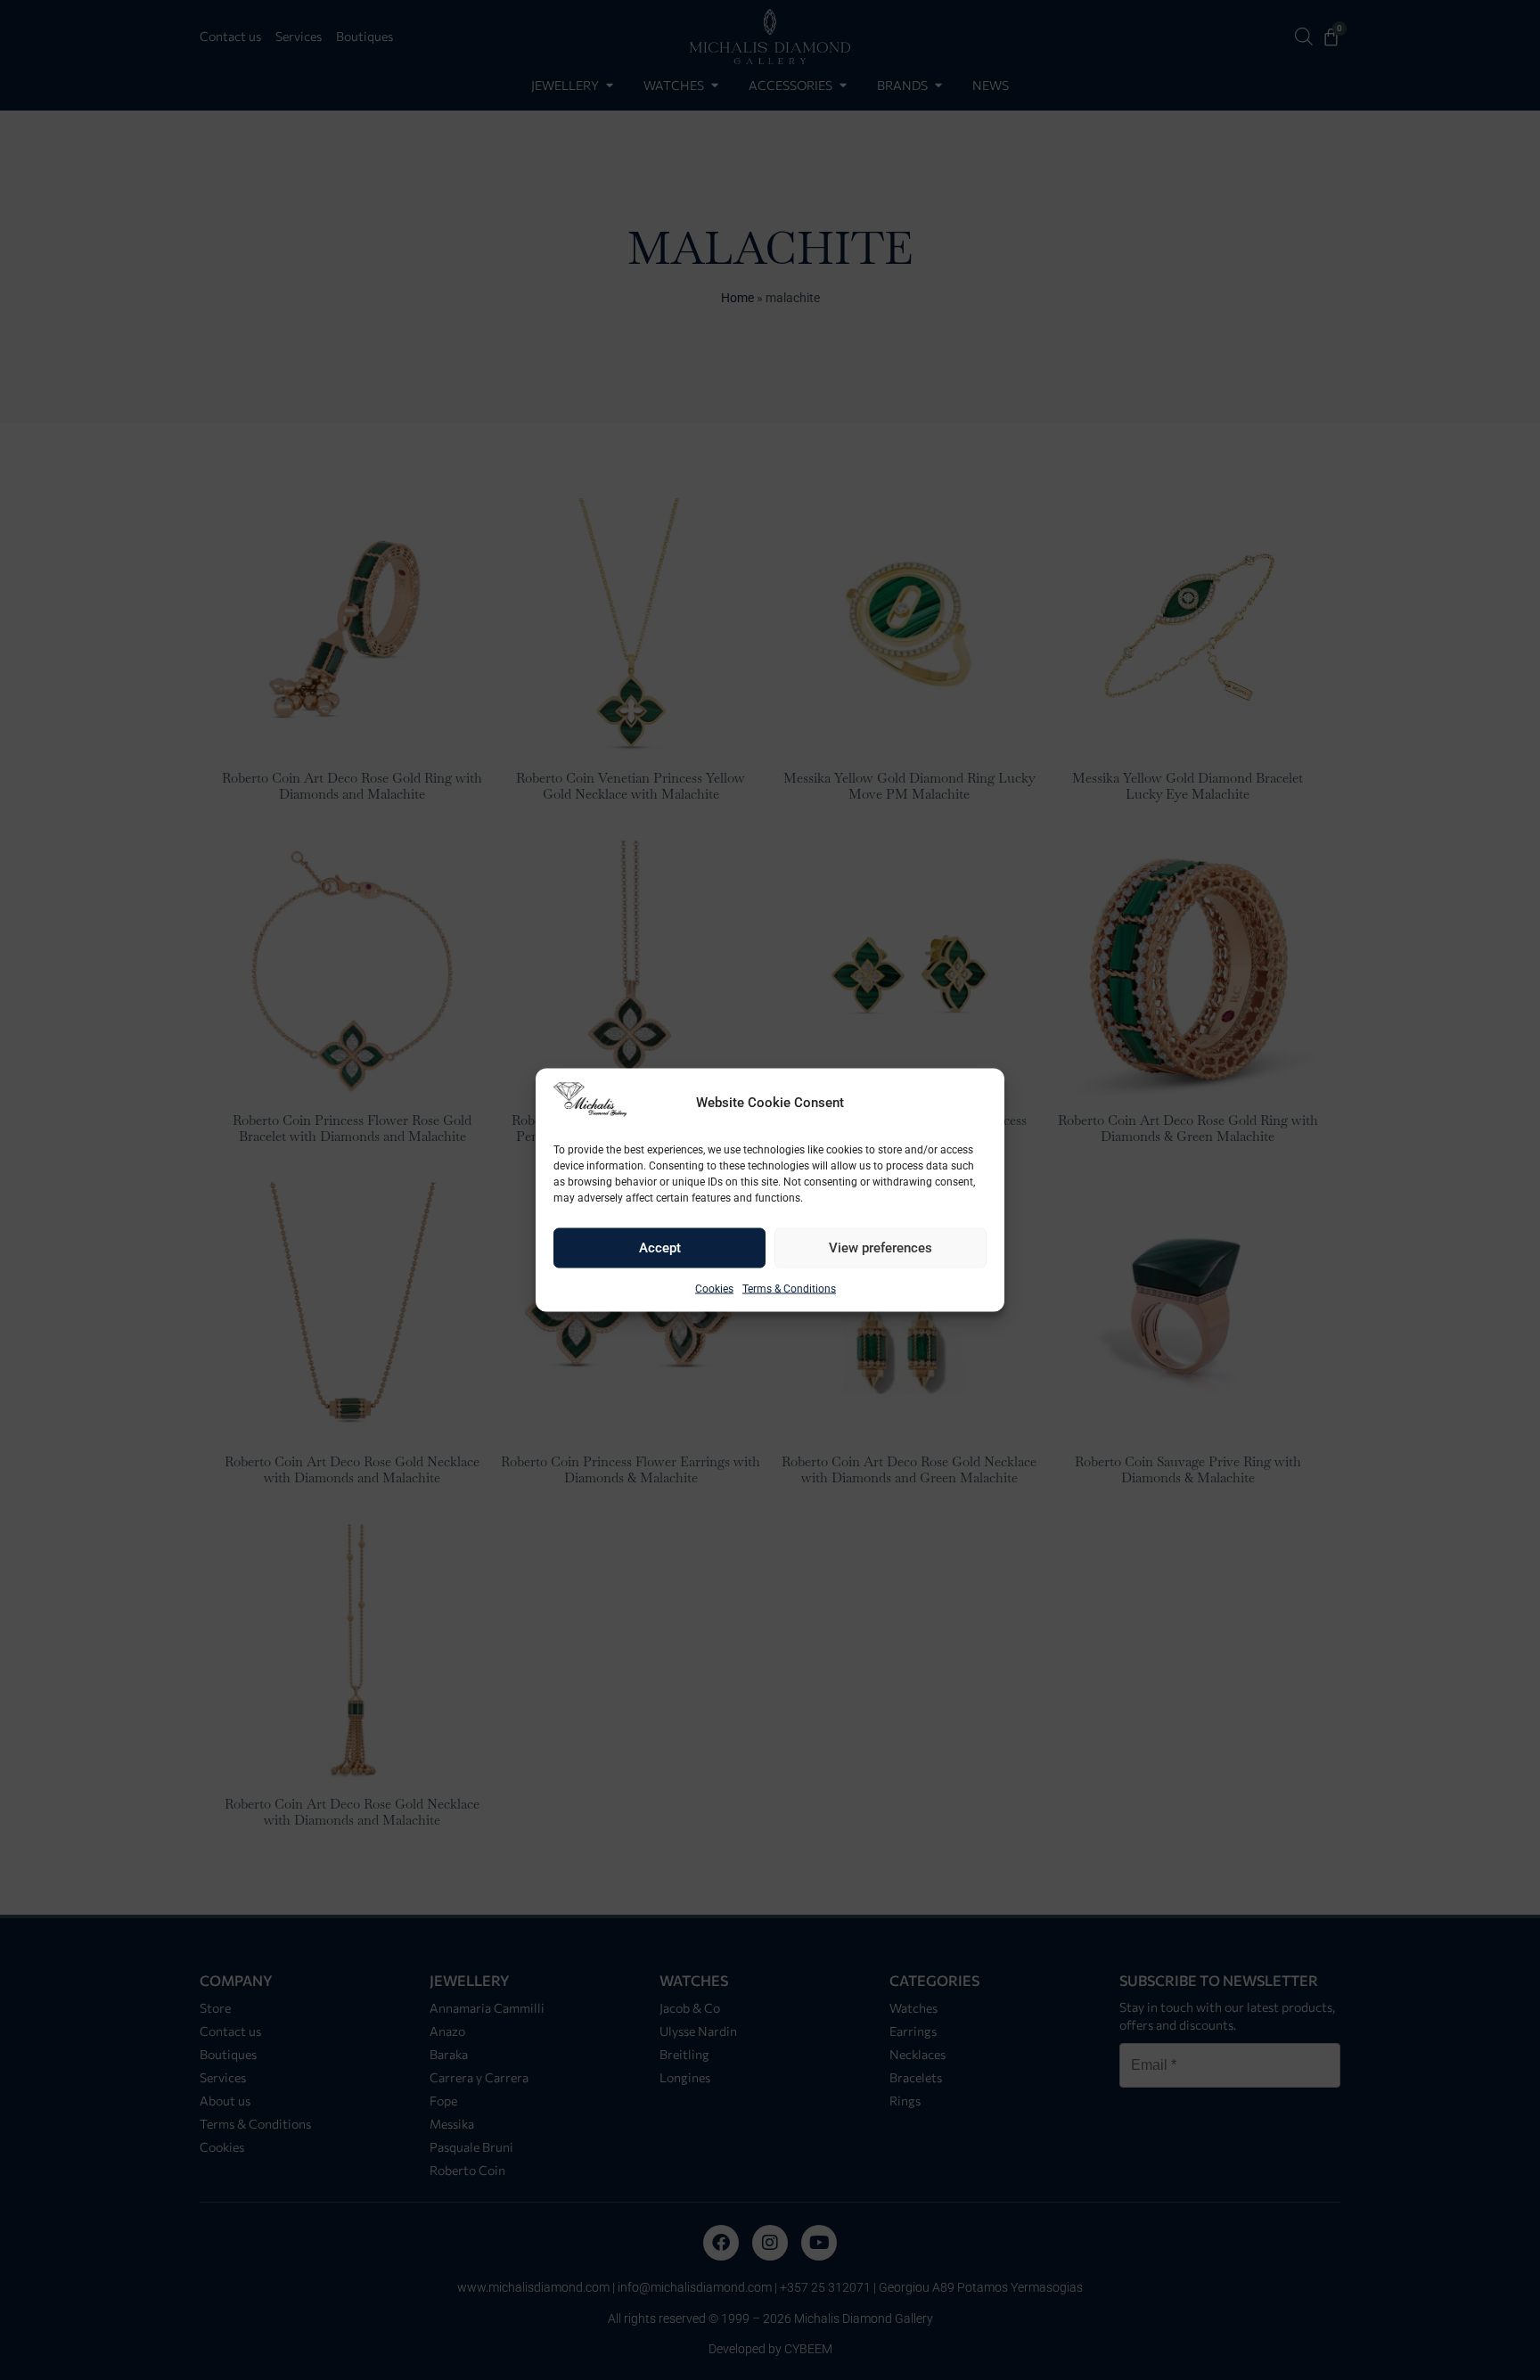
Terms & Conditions (789, 1289)
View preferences (881, 1248)
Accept (660, 1248)
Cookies (714, 1289)
